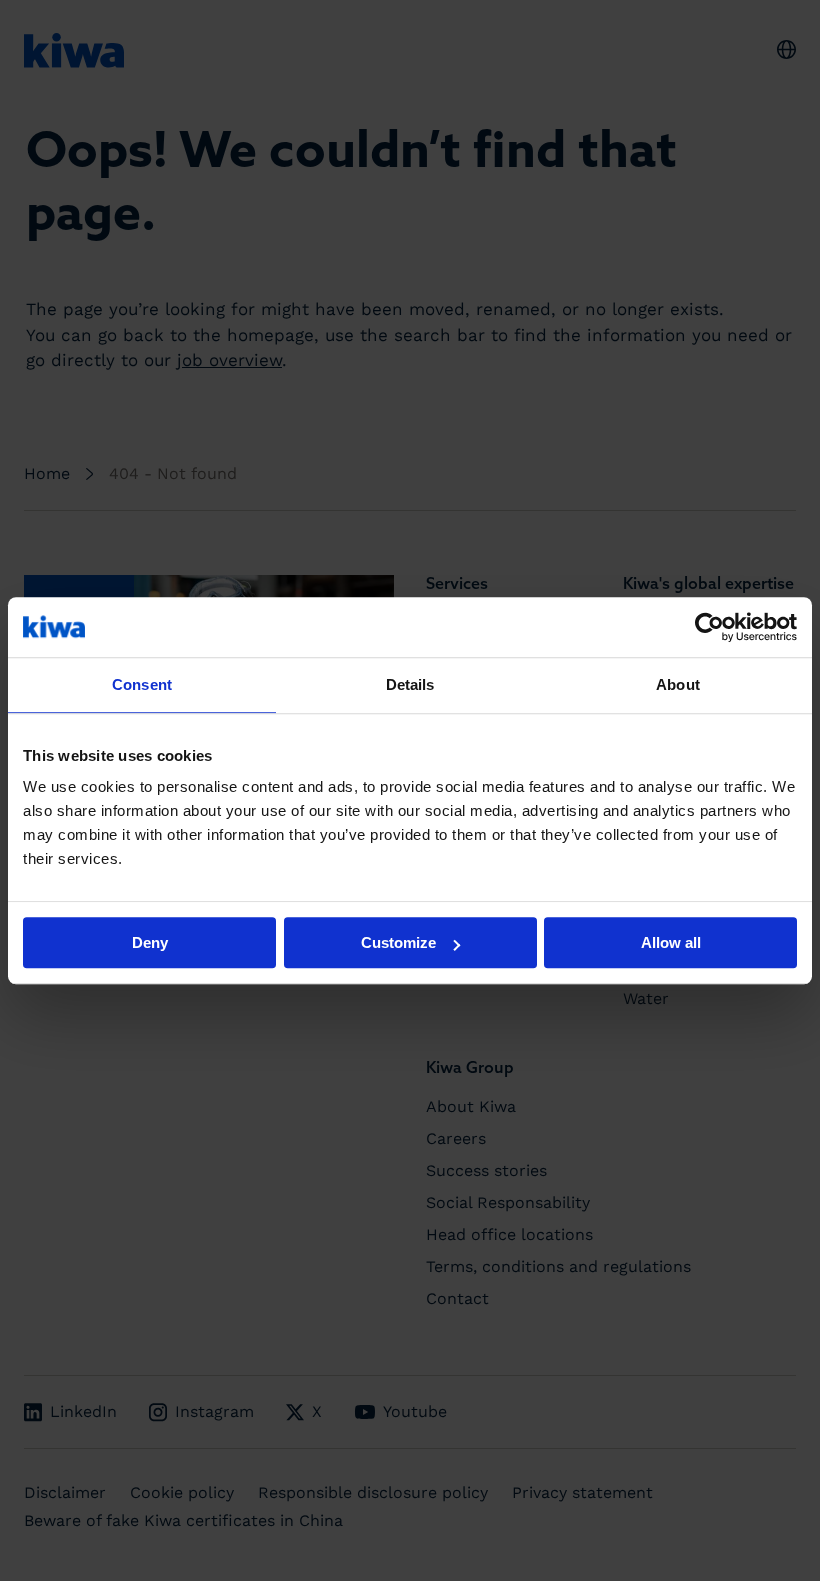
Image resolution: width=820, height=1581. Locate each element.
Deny (150, 942)
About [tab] (678, 684)
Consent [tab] (142, 684)
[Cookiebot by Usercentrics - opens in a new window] (709, 627)
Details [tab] (410, 684)
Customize (398, 942)
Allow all (671, 942)
